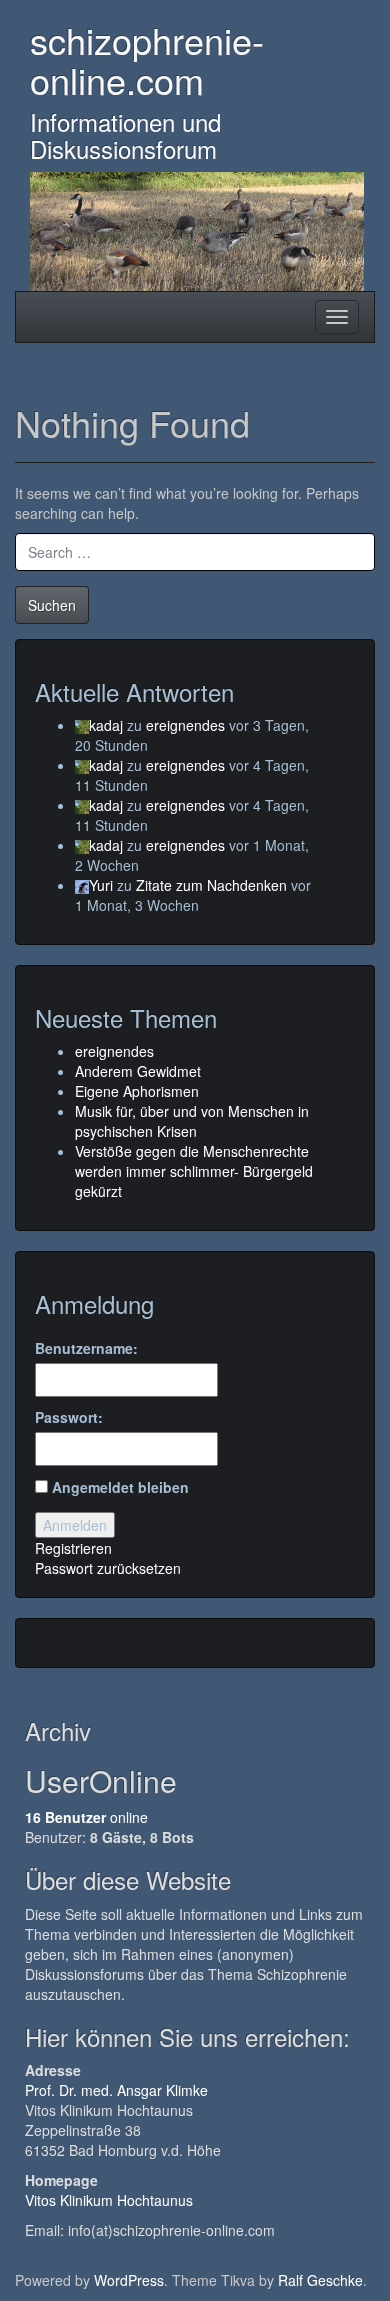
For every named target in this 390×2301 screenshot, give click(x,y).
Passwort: (69, 1417)
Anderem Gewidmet (138, 1071)
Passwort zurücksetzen (108, 1568)
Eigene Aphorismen (137, 1091)
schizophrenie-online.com (147, 59)
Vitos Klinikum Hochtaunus (109, 2200)
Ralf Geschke (320, 2280)
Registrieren (73, 1548)
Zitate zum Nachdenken (211, 885)
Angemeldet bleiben (120, 1487)
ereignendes (185, 725)
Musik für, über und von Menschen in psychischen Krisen (192, 1121)
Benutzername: (86, 1348)
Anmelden (75, 1525)
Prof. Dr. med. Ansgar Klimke (116, 2090)
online (86, 1817)
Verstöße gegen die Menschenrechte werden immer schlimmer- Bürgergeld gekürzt (194, 1171)
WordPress (129, 2280)
